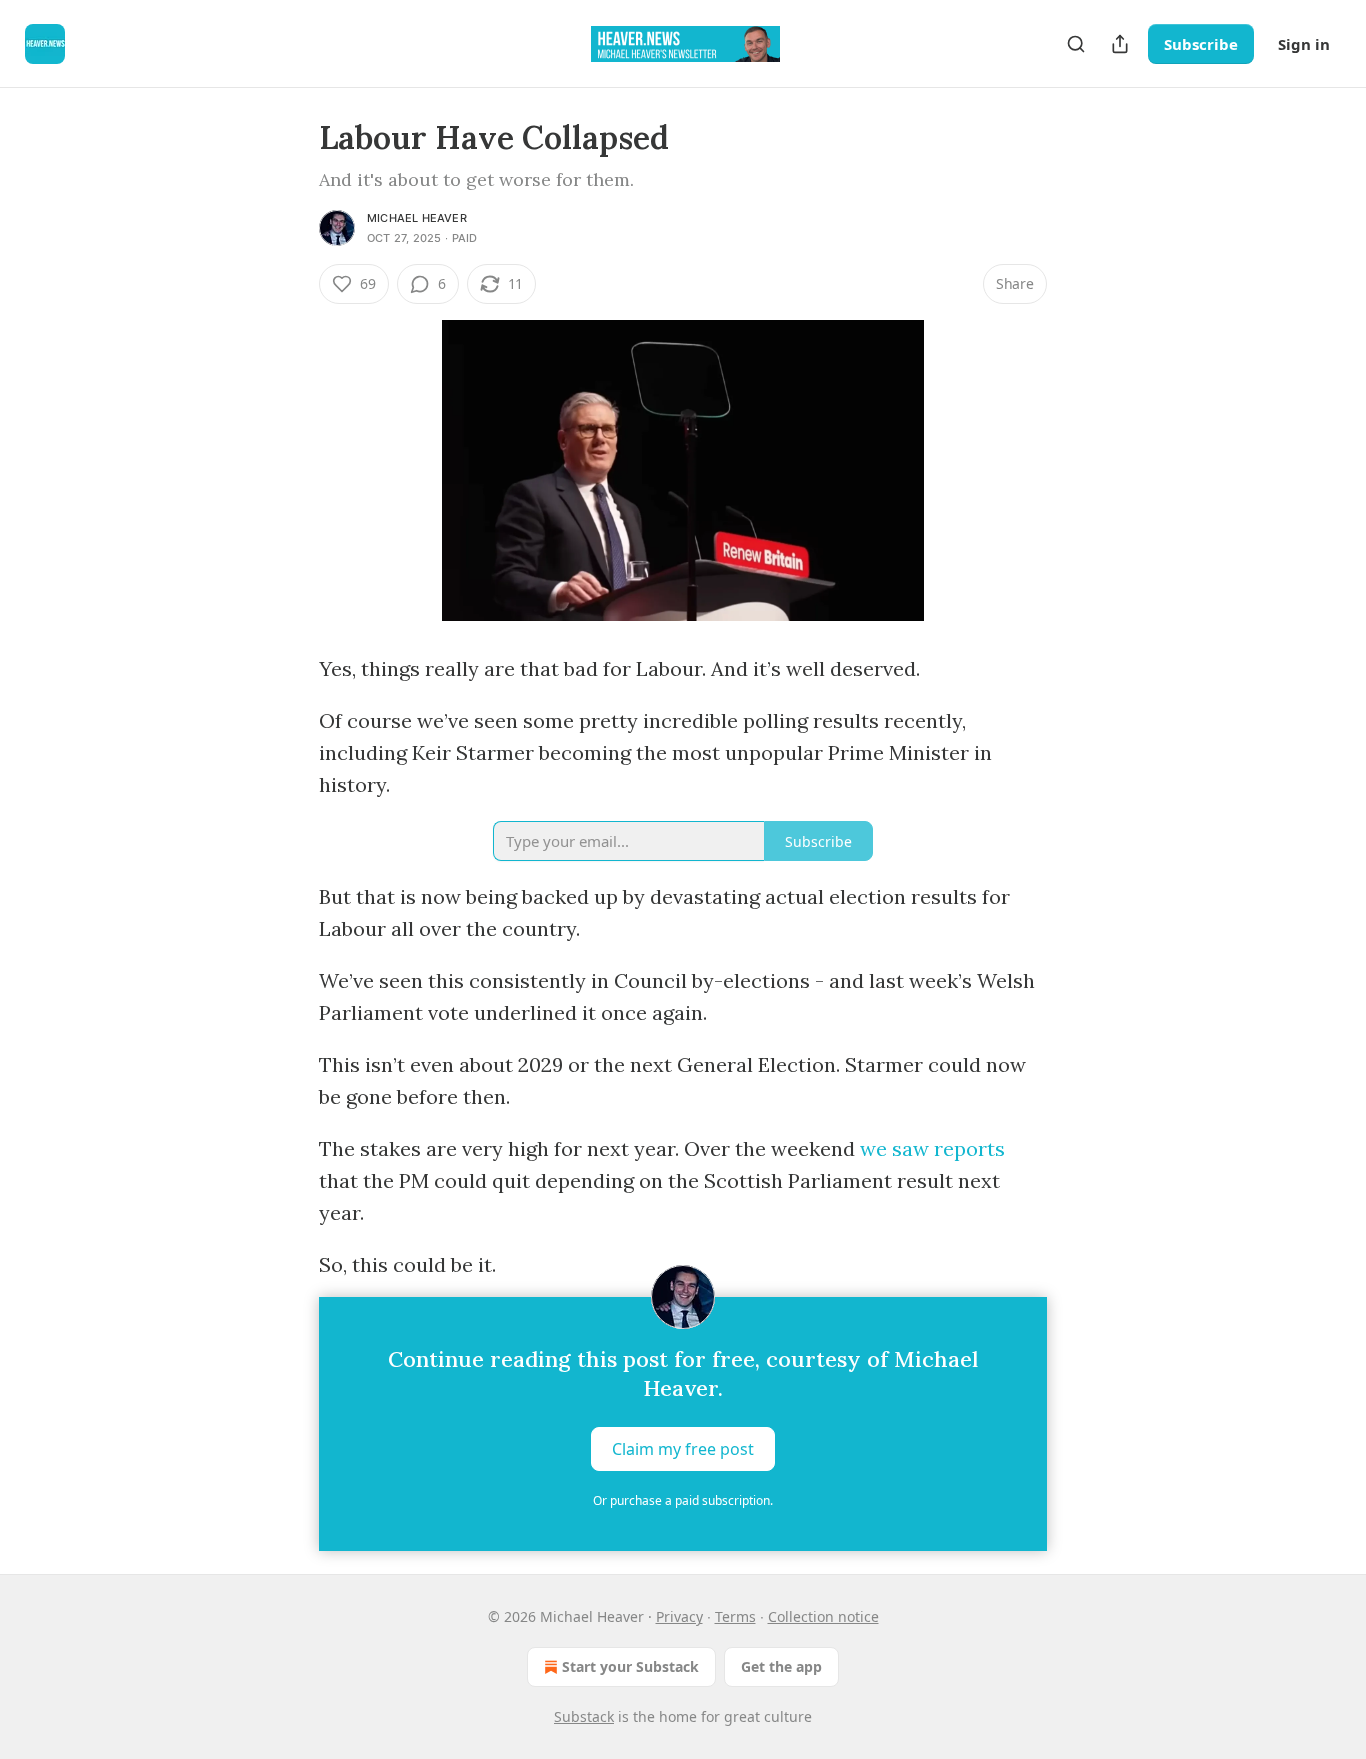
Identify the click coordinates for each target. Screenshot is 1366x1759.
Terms (735, 1616)
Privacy (679, 1616)
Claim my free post (683, 1449)
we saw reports (932, 1148)
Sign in (1304, 44)
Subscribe (1201, 44)
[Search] (1076, 44)
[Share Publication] (1120, 44)
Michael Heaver (417, 218)
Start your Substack (630, 1666)
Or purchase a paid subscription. (683, 1500)
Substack (584, 1716)
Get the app (781, 1666)
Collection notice (823, 1616)
